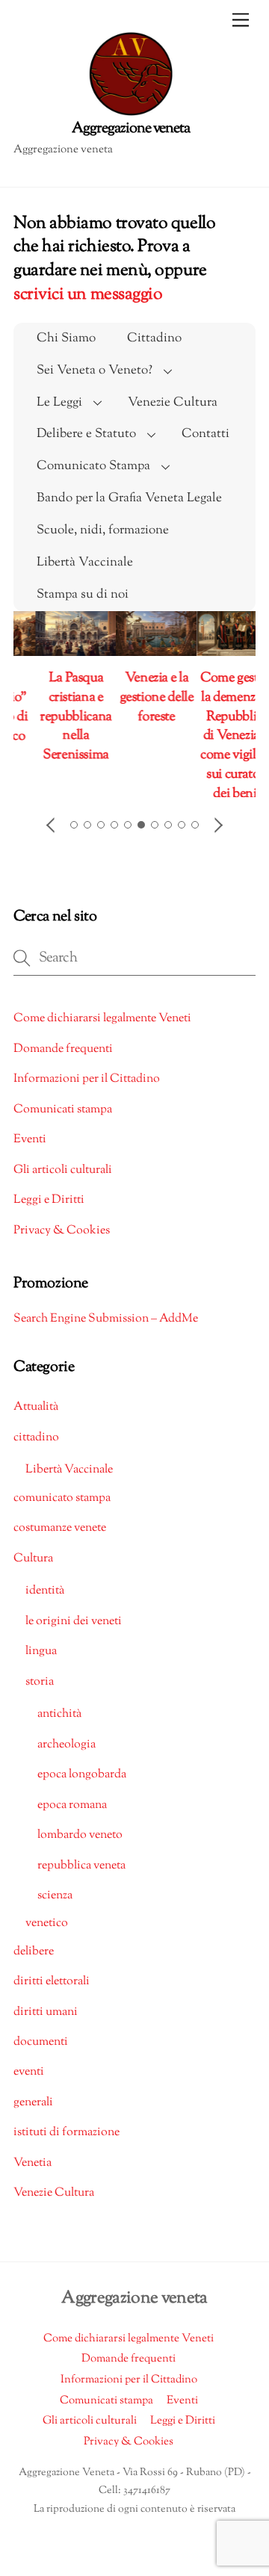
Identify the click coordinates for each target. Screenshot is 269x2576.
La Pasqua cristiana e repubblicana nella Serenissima (55, 717)
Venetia (33, 2174)
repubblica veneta (81, 1877)
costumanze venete (60, 1539)
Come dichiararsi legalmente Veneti (102, 1031)
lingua (41, 1663)
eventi (29, 2084)
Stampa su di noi (83, 595)
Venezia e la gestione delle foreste (136, 697)
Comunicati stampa (63, 1121)
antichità (59, 1726)
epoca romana (72, 1817)
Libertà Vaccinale (85, 563)
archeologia (67, 1756)
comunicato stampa (62, 1510)
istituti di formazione (67, 2145)
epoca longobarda (82, 1787)
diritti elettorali (52, 1993)
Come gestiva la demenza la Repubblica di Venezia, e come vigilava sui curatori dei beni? (216, 736)
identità (45, 1603)
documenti (41, 2053)
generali (33, 2114)
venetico (47, 1935)
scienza (55, 1907)
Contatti (205, 434)
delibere (34, 1963)
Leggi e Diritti (49, 1212)
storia (40, 1693)
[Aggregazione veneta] (131, 85)
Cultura (33, 1570)
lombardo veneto (80, 1846)
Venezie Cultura (173, 403)
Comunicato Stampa (93, 466)
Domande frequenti (63, 1061)
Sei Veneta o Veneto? (95, 371)
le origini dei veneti (74, 1633)
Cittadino (154, 338)
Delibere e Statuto (86, 434)
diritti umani (46, 2024)
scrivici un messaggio (88, 295)
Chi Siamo (66, 338)
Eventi (30, 1152)
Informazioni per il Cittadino (87, 1091)
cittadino (36, 1449)
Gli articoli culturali (63, 1182)
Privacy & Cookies (62, 1242)
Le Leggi (59, 403)
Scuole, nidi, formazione (103, 530)
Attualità (36, 1419)
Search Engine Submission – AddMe (106, 1330)
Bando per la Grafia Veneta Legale (129, 498)
